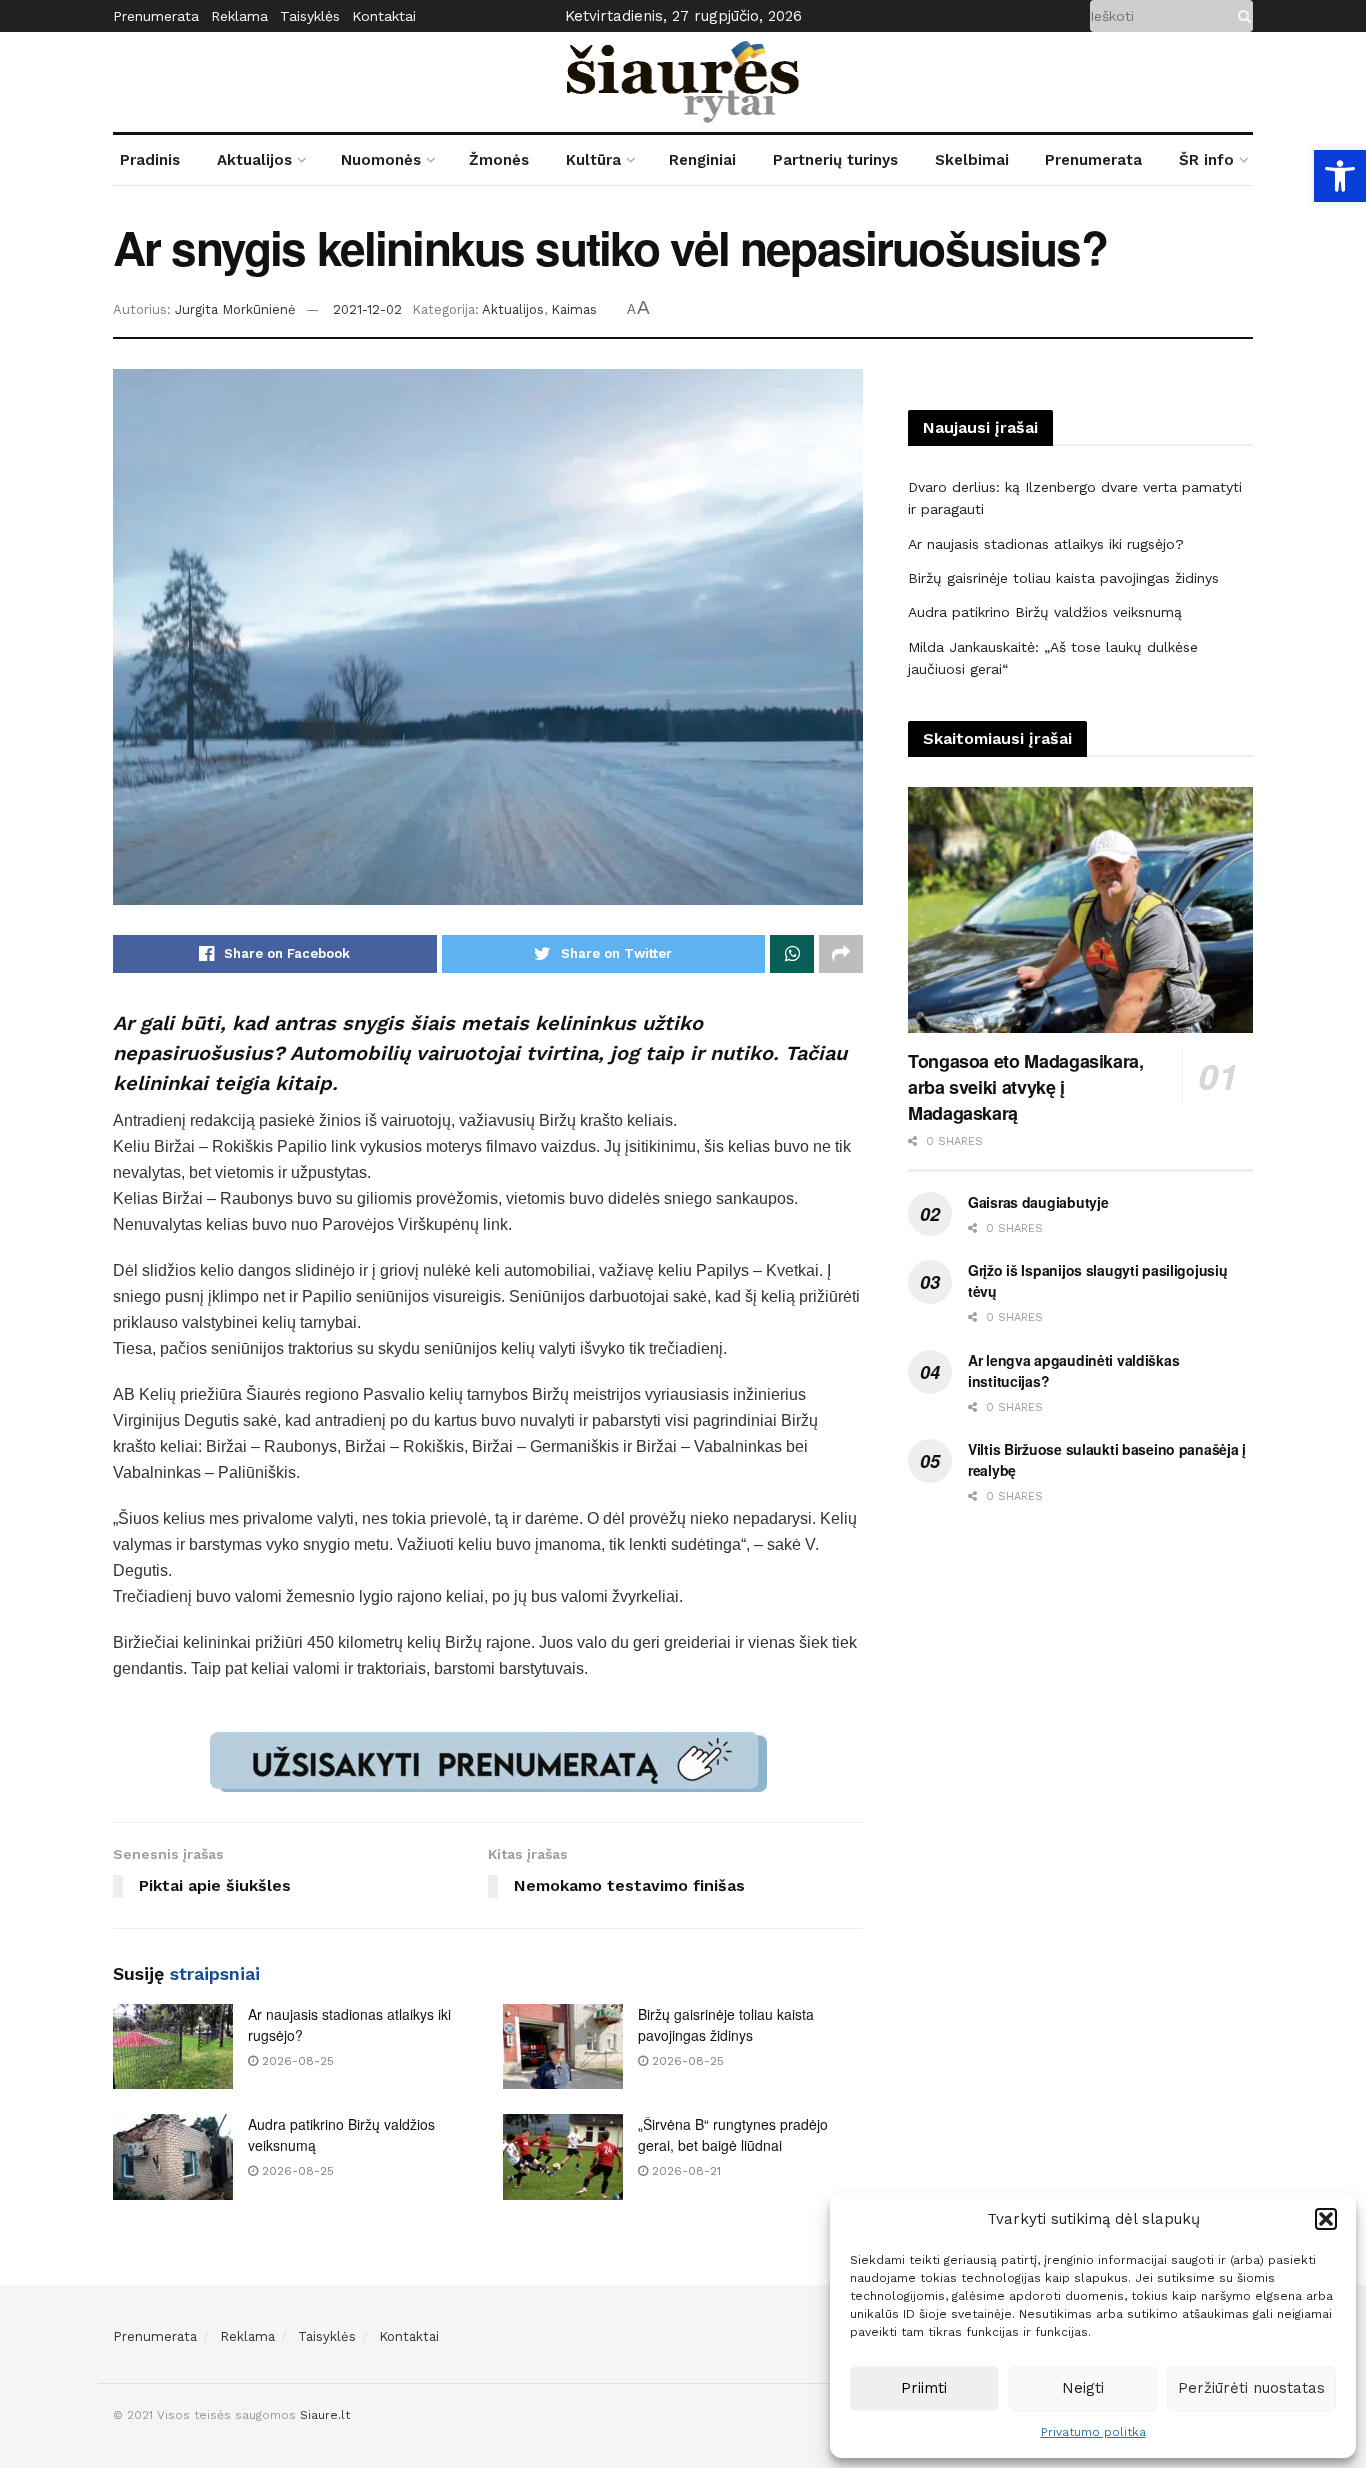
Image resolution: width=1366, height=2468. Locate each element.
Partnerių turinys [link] (835, 160)
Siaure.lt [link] (325, 2415)
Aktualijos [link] (254, 160)
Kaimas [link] (574, 309)
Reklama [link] (239, 16)
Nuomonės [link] (381, 160)
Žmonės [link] (499, 160)
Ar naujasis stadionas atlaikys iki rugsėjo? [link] (1046, 544)
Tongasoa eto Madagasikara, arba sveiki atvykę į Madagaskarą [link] (1026, 1087)
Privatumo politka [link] (1093, 2432)
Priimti (924, 2388)
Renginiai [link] (702, 160)
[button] (1326, 2219)
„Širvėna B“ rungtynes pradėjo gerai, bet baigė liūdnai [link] (733, 2134)
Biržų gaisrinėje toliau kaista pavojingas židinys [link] (726, 2024)
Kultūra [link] (593, 160)
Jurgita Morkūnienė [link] (235, 309)
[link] (1340, 176)
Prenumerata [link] (156, 16)
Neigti (1083, 2388)
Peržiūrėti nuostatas (1251, 2388)
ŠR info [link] (1206, 160)
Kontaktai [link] (384, 16)
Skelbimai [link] (972, 160)
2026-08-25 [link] (296, 2061)
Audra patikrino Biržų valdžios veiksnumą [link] (1045, 612)
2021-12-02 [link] (367, 309)
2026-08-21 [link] (684, 2171)
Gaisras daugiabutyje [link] (1038, 1202)
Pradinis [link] (150, 160)
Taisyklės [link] (310, 16)
